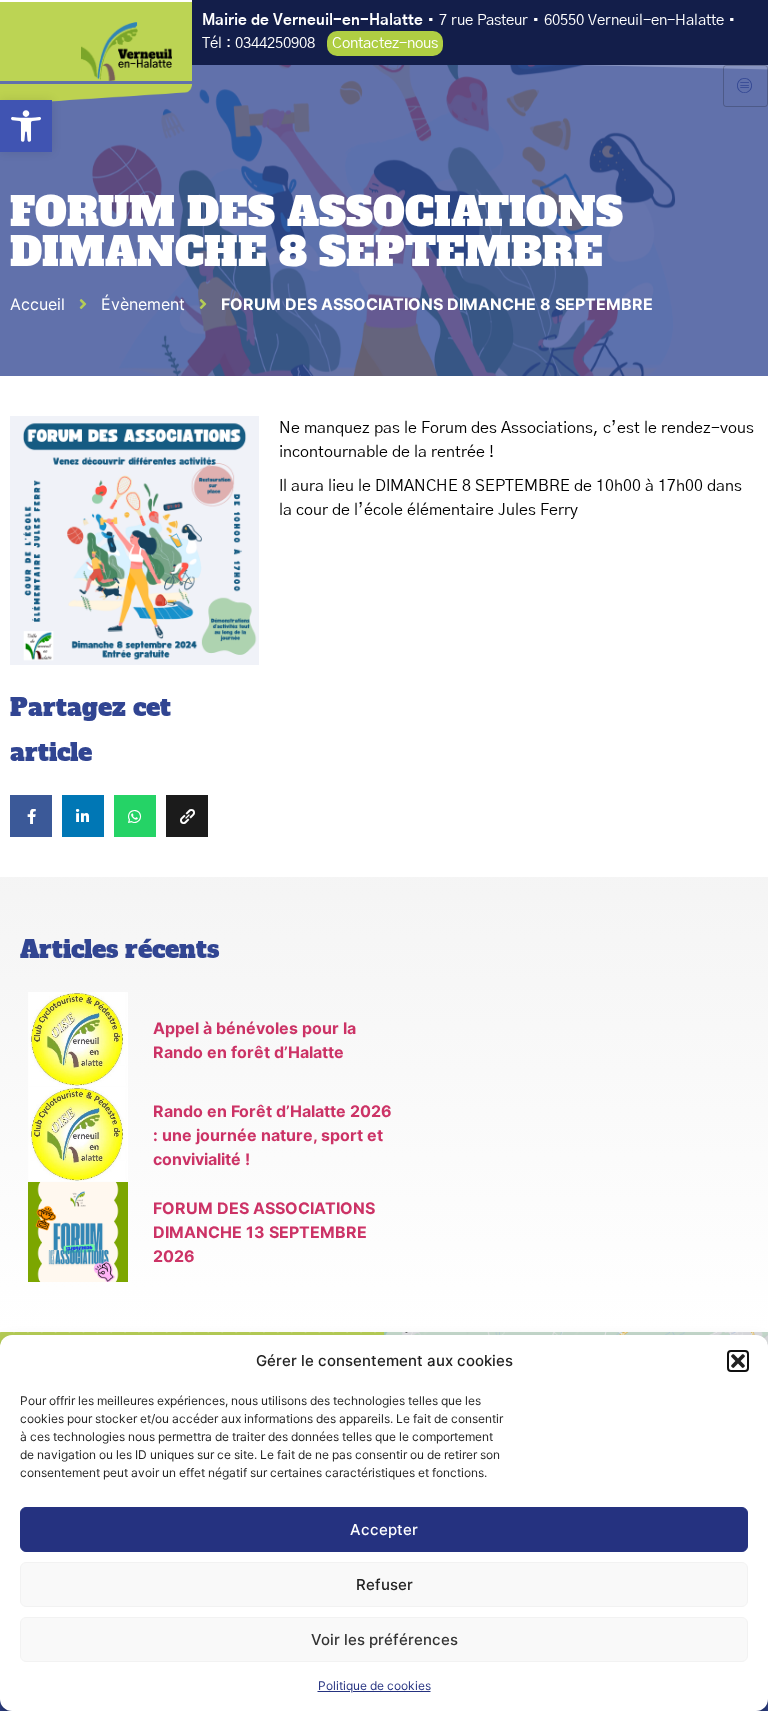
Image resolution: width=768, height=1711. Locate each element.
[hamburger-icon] (745, 86)
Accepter (384, 1529)
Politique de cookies (374, 1685)
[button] (26, 126)
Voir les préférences (384, 1639)
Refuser (384, 1584)
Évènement (143, 304)
